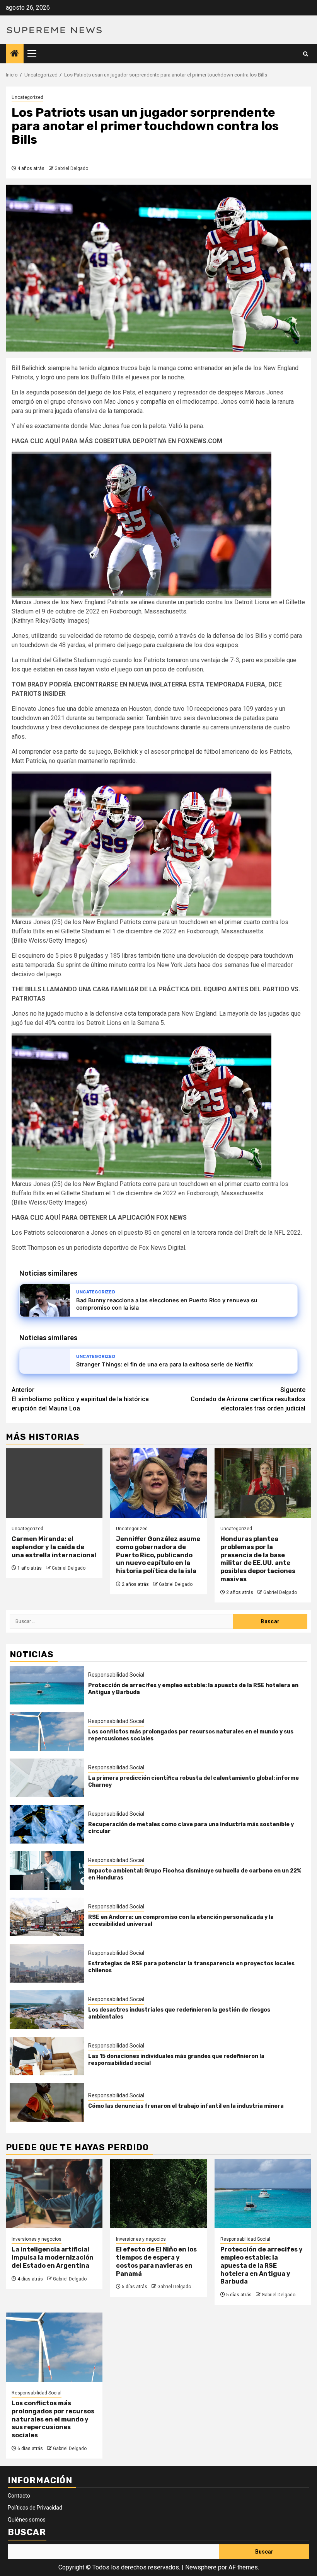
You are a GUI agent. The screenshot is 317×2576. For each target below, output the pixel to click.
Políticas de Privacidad (35, 2508)
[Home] (15, 54)
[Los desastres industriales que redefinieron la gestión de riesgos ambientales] (47, 2010)
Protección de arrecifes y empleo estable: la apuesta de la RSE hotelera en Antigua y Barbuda (262, 2265)
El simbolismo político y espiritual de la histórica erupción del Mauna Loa (80, 1399)
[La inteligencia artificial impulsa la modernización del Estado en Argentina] (54, 2194)
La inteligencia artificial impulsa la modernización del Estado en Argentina (53, 2257)
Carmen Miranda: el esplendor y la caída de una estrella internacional (54, 1547)
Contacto (19, 2496)
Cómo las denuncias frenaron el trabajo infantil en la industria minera (186, 2106)
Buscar (27, 2532)
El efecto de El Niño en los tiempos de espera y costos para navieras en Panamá (156, 2261)
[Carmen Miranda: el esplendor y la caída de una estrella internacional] (54, 1483)
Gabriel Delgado (71, 168)
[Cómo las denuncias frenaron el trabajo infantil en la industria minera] (47, 2102)
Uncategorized (27, 97)
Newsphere (201, 2567)
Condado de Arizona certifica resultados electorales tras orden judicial (248, 1399)
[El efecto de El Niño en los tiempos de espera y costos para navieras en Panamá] (158, 2194)
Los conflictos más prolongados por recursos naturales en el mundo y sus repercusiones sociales (53, 2419)
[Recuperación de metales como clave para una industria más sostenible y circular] (47, 1824)
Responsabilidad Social (116, 1675)
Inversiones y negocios (37, 2239)
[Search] (306, 54)
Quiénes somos (27, 2520)
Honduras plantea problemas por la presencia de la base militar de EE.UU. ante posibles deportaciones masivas (258, 1559)
